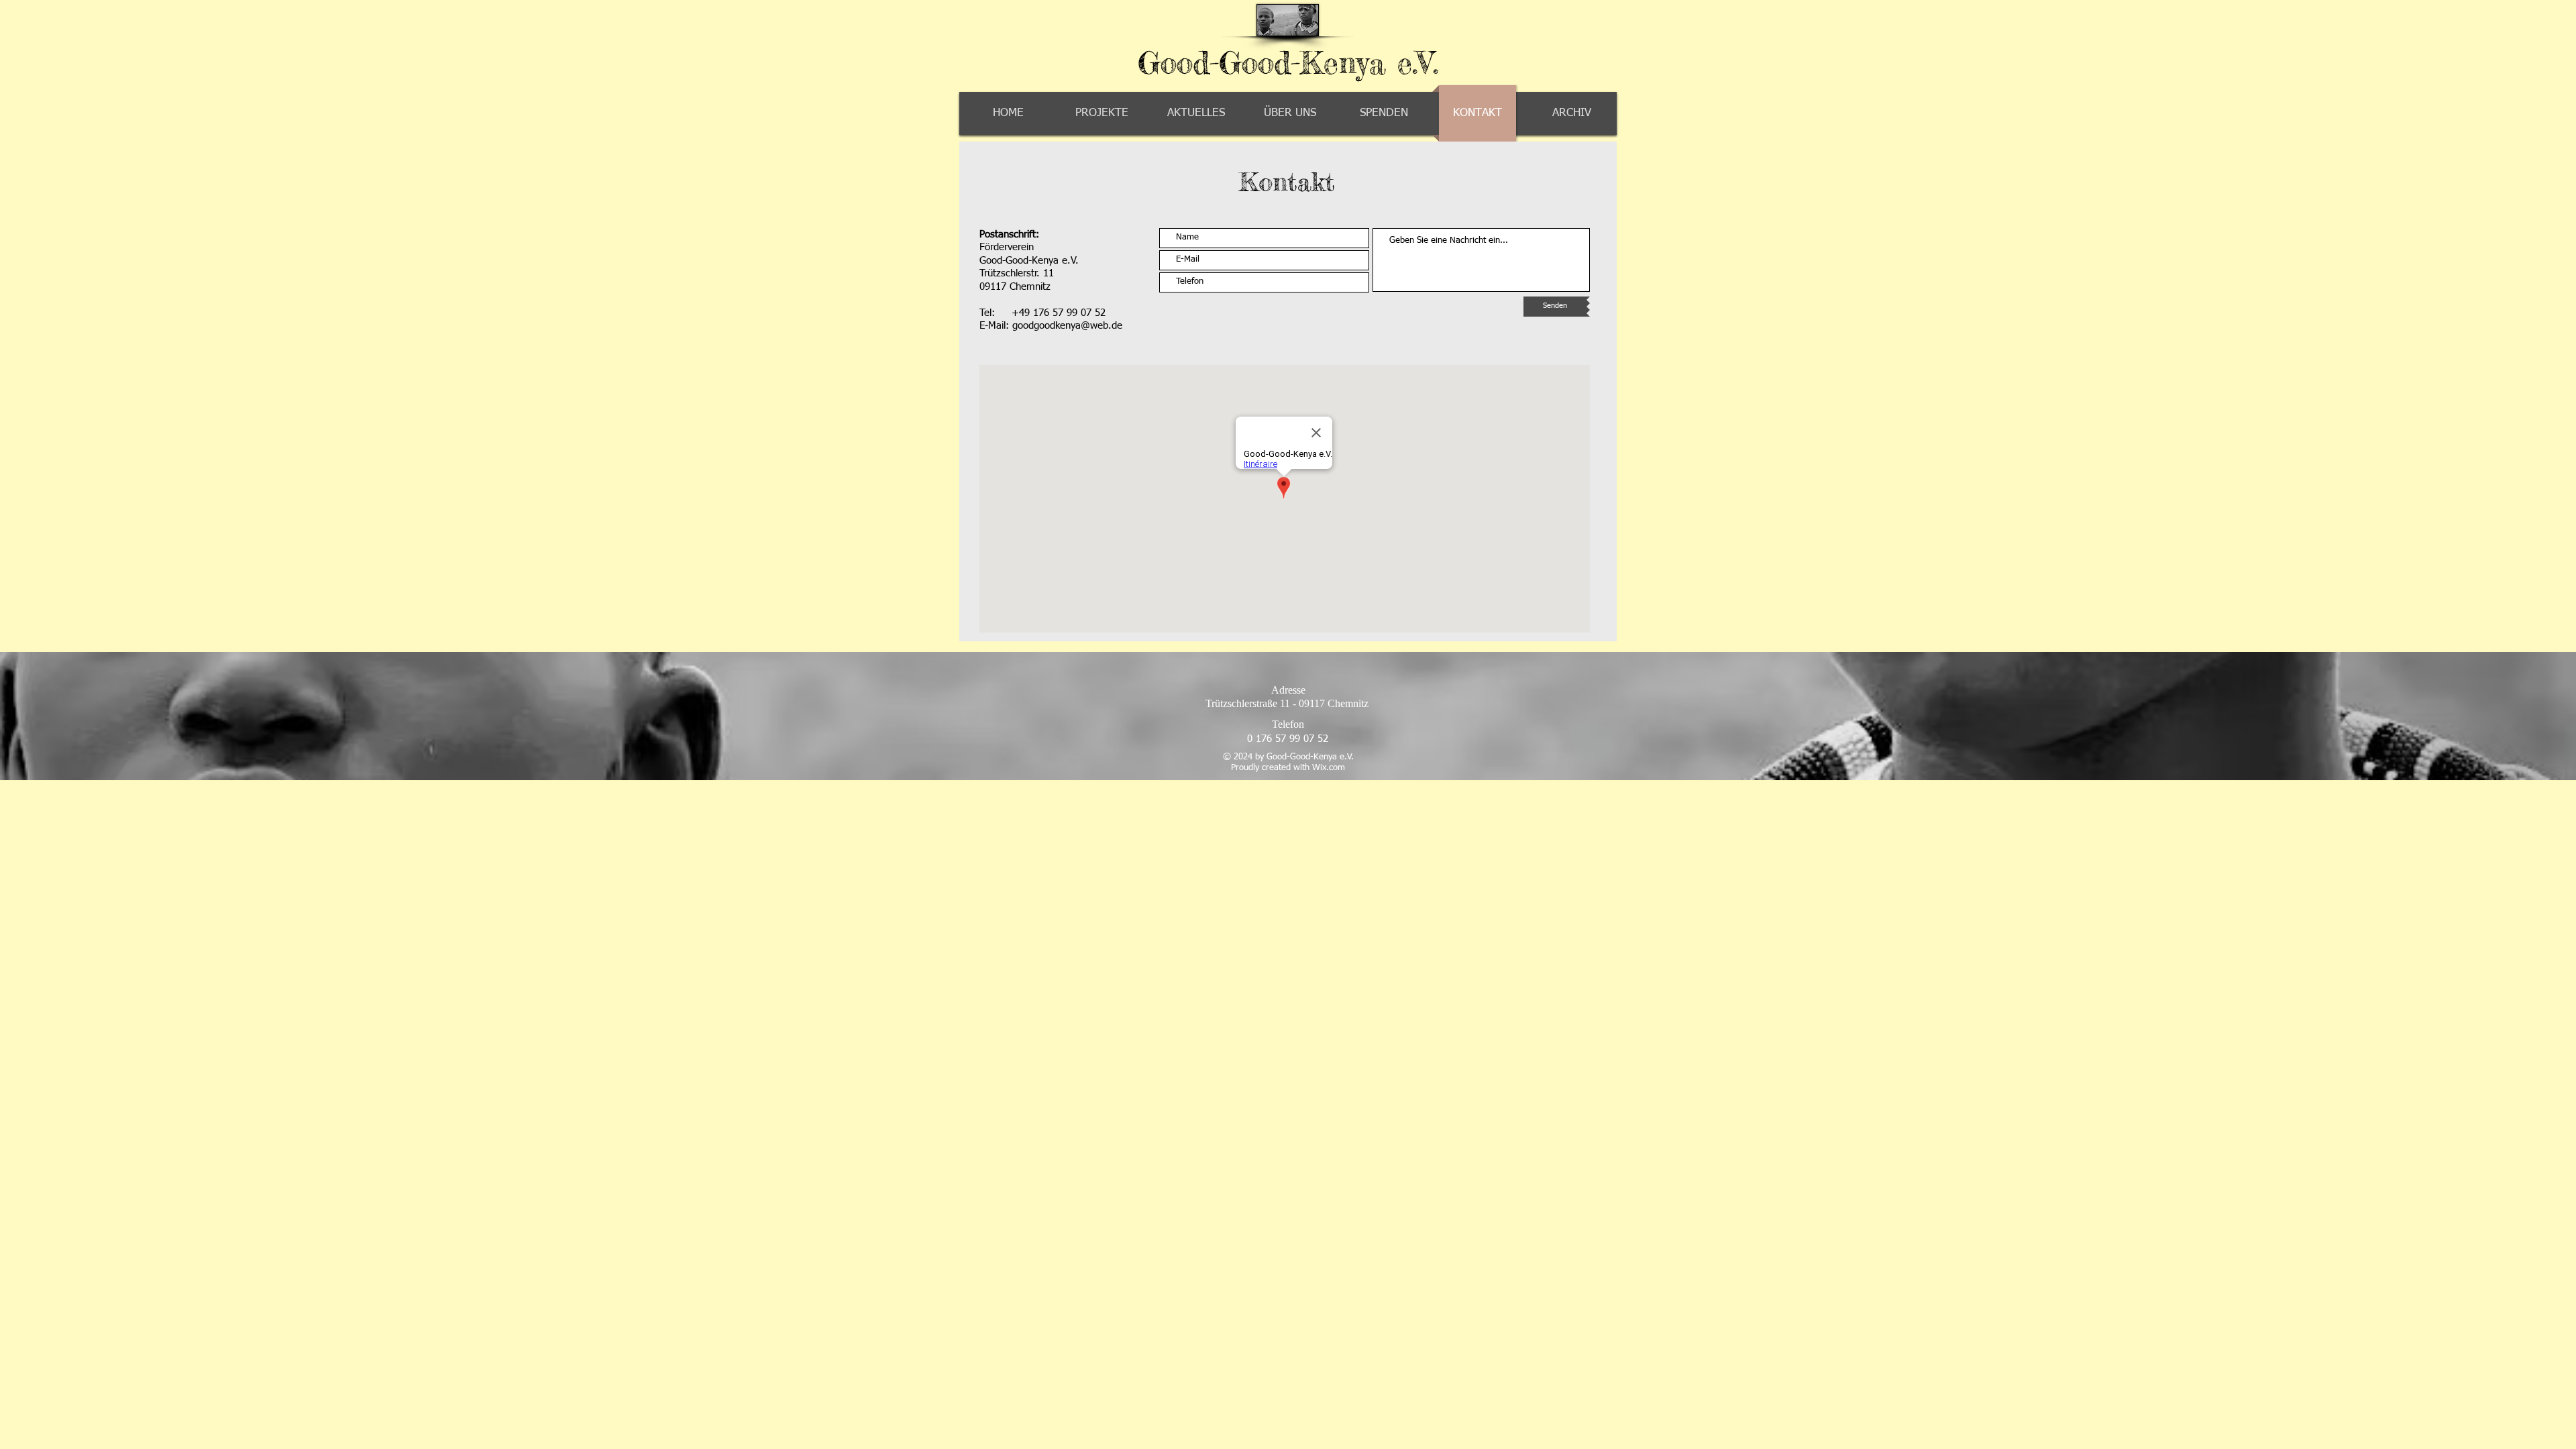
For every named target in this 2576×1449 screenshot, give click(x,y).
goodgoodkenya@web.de (1067, 326)
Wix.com (1329, 768)
